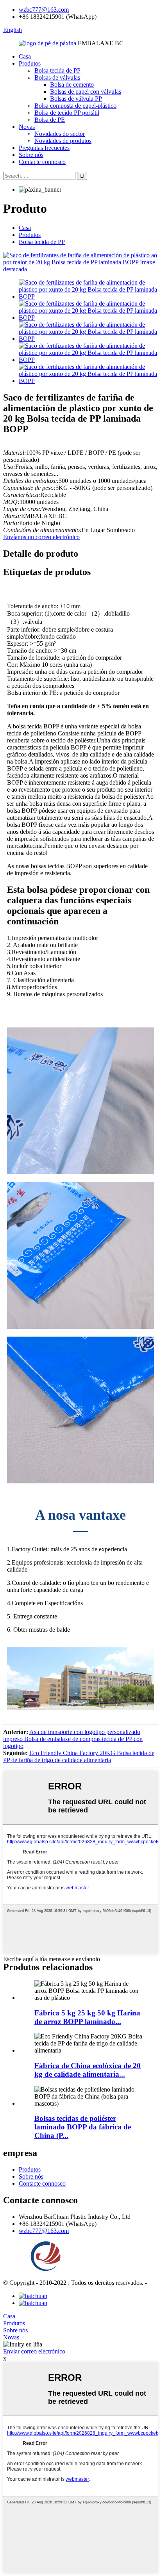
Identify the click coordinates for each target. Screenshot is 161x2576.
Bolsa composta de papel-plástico (75, 106)
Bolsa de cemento (72, 85)
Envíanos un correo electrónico (41, 537)
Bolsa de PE (50, 120)
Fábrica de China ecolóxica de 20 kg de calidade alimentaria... (88, 2070)
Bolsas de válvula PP (76, 99)
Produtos (30, 63)
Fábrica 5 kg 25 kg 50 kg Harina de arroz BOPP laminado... (87, 2017)
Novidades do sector (60, 134)
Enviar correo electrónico (34, 2351)
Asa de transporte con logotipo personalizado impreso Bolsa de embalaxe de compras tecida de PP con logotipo (73, 1739)
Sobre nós (31, 155)
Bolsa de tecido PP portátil (67, 113)
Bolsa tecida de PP (57, 70)
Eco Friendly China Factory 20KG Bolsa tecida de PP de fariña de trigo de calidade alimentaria (79, 1756)
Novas (27, 127)
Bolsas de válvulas (57, 77)
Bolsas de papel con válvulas (86, 92)
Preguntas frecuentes (44, 148)
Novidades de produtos (63, 141)
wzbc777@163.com (44, 10)
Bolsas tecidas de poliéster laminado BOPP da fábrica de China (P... (83, 2127)
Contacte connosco (42, 162)
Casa (25, 56)
